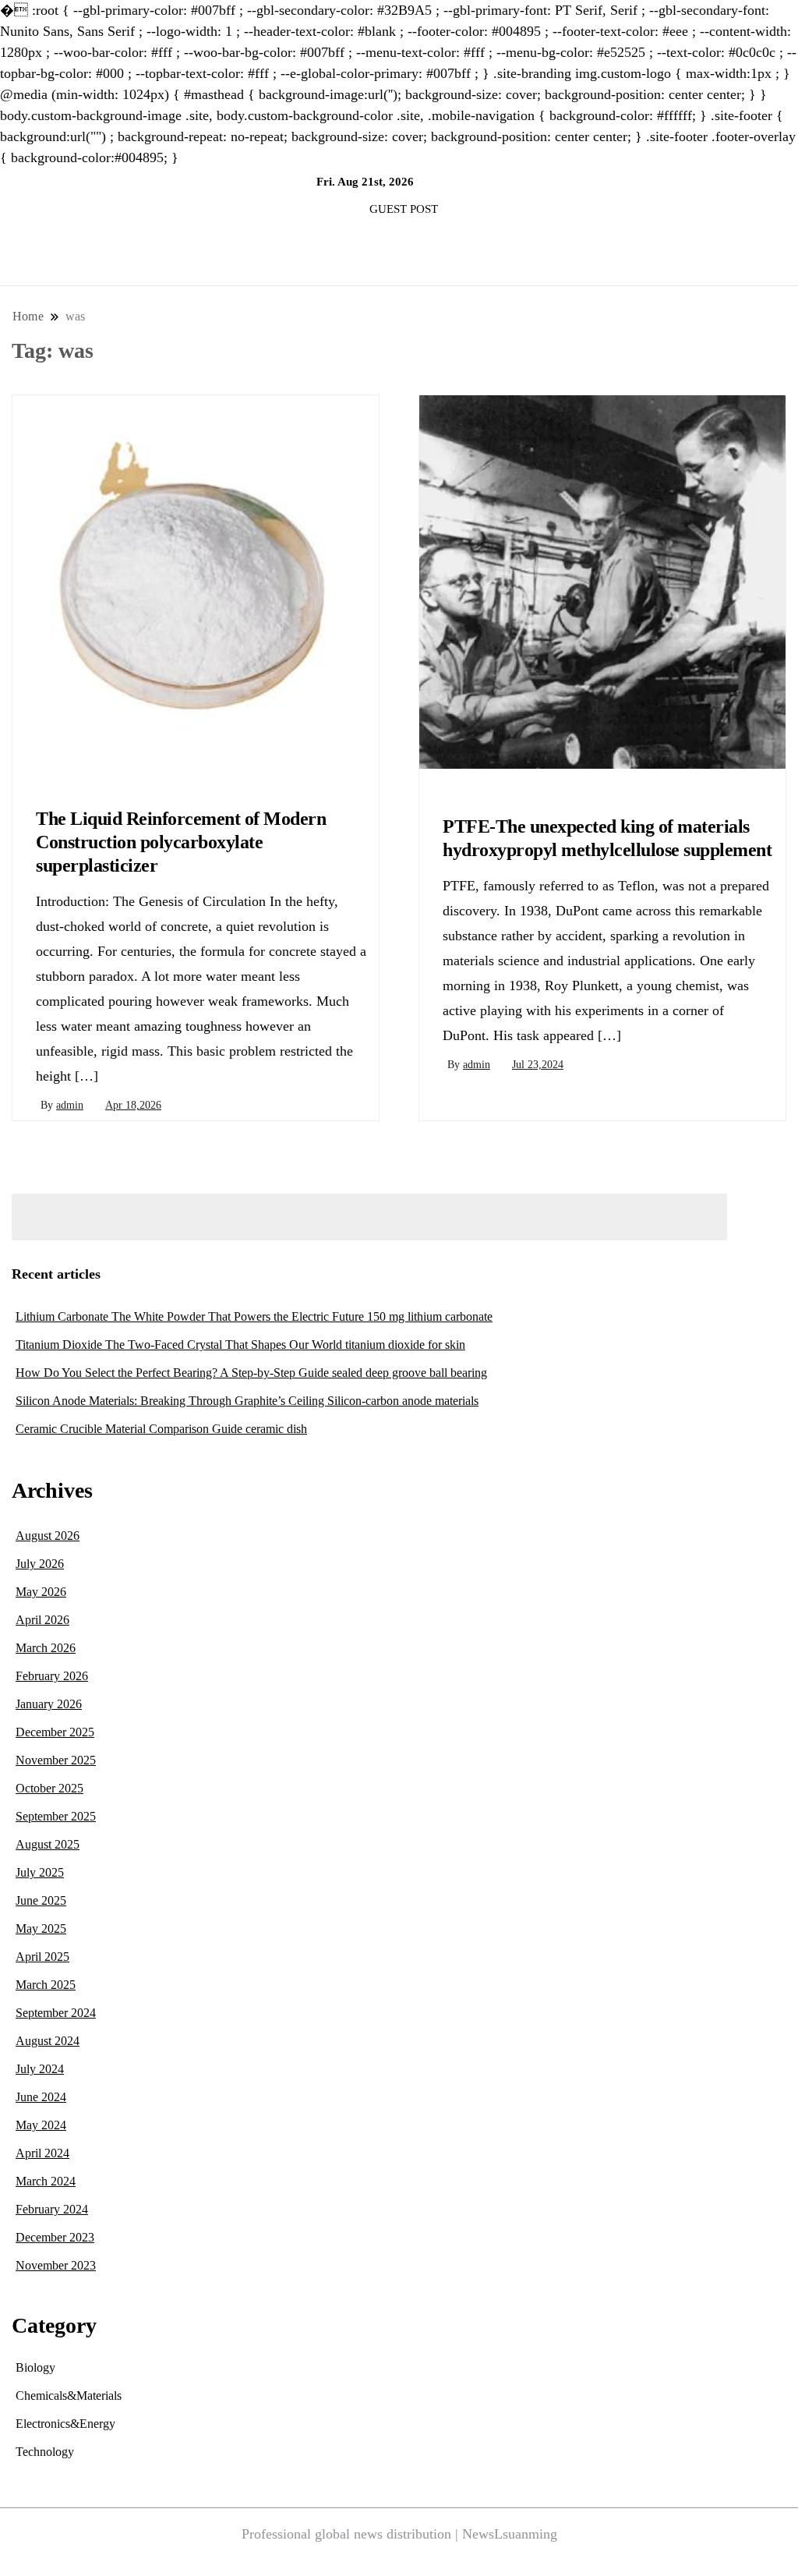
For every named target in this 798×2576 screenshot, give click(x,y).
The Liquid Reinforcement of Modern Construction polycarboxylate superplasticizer (181, 842)
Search (761, 1217)
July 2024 (40, 2069)
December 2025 (55, 1732)
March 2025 (46, 1985)
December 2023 (55, 2237)
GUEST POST (404, 209)
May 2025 (41, 1928)
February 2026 (52, 1676)
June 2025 (41, 1900)
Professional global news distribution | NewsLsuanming (399, 2534)
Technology (45, 2452)
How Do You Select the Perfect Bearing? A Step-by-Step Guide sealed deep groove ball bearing (251, 1373)
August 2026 (48, 1536)
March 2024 (46, 2181)
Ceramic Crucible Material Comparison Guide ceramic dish (161, 1429)
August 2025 (48, 1844)
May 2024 (41, 2125)
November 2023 (56, 2265)
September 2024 (56, 2013)
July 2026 (40, 1564)
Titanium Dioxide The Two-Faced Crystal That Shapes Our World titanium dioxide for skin (240, 1345)
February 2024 (52, 2209)
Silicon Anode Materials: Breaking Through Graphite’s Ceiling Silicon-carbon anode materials (247, 1401)
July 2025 (40, 1872)
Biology (35, 2367)
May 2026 (41, 1592)
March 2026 (46, 1648)
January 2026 (49, 1704)
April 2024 (42, 2153)
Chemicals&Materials (80, 780)
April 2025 (42, 1957)
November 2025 (56, 1760)
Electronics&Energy (65, 2424)
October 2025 (49, 1788)
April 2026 (42, 1620)
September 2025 (56, 1816)
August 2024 (48, 2041)
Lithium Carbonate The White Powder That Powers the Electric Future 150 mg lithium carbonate (254, 1316)
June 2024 (41, 2097)
